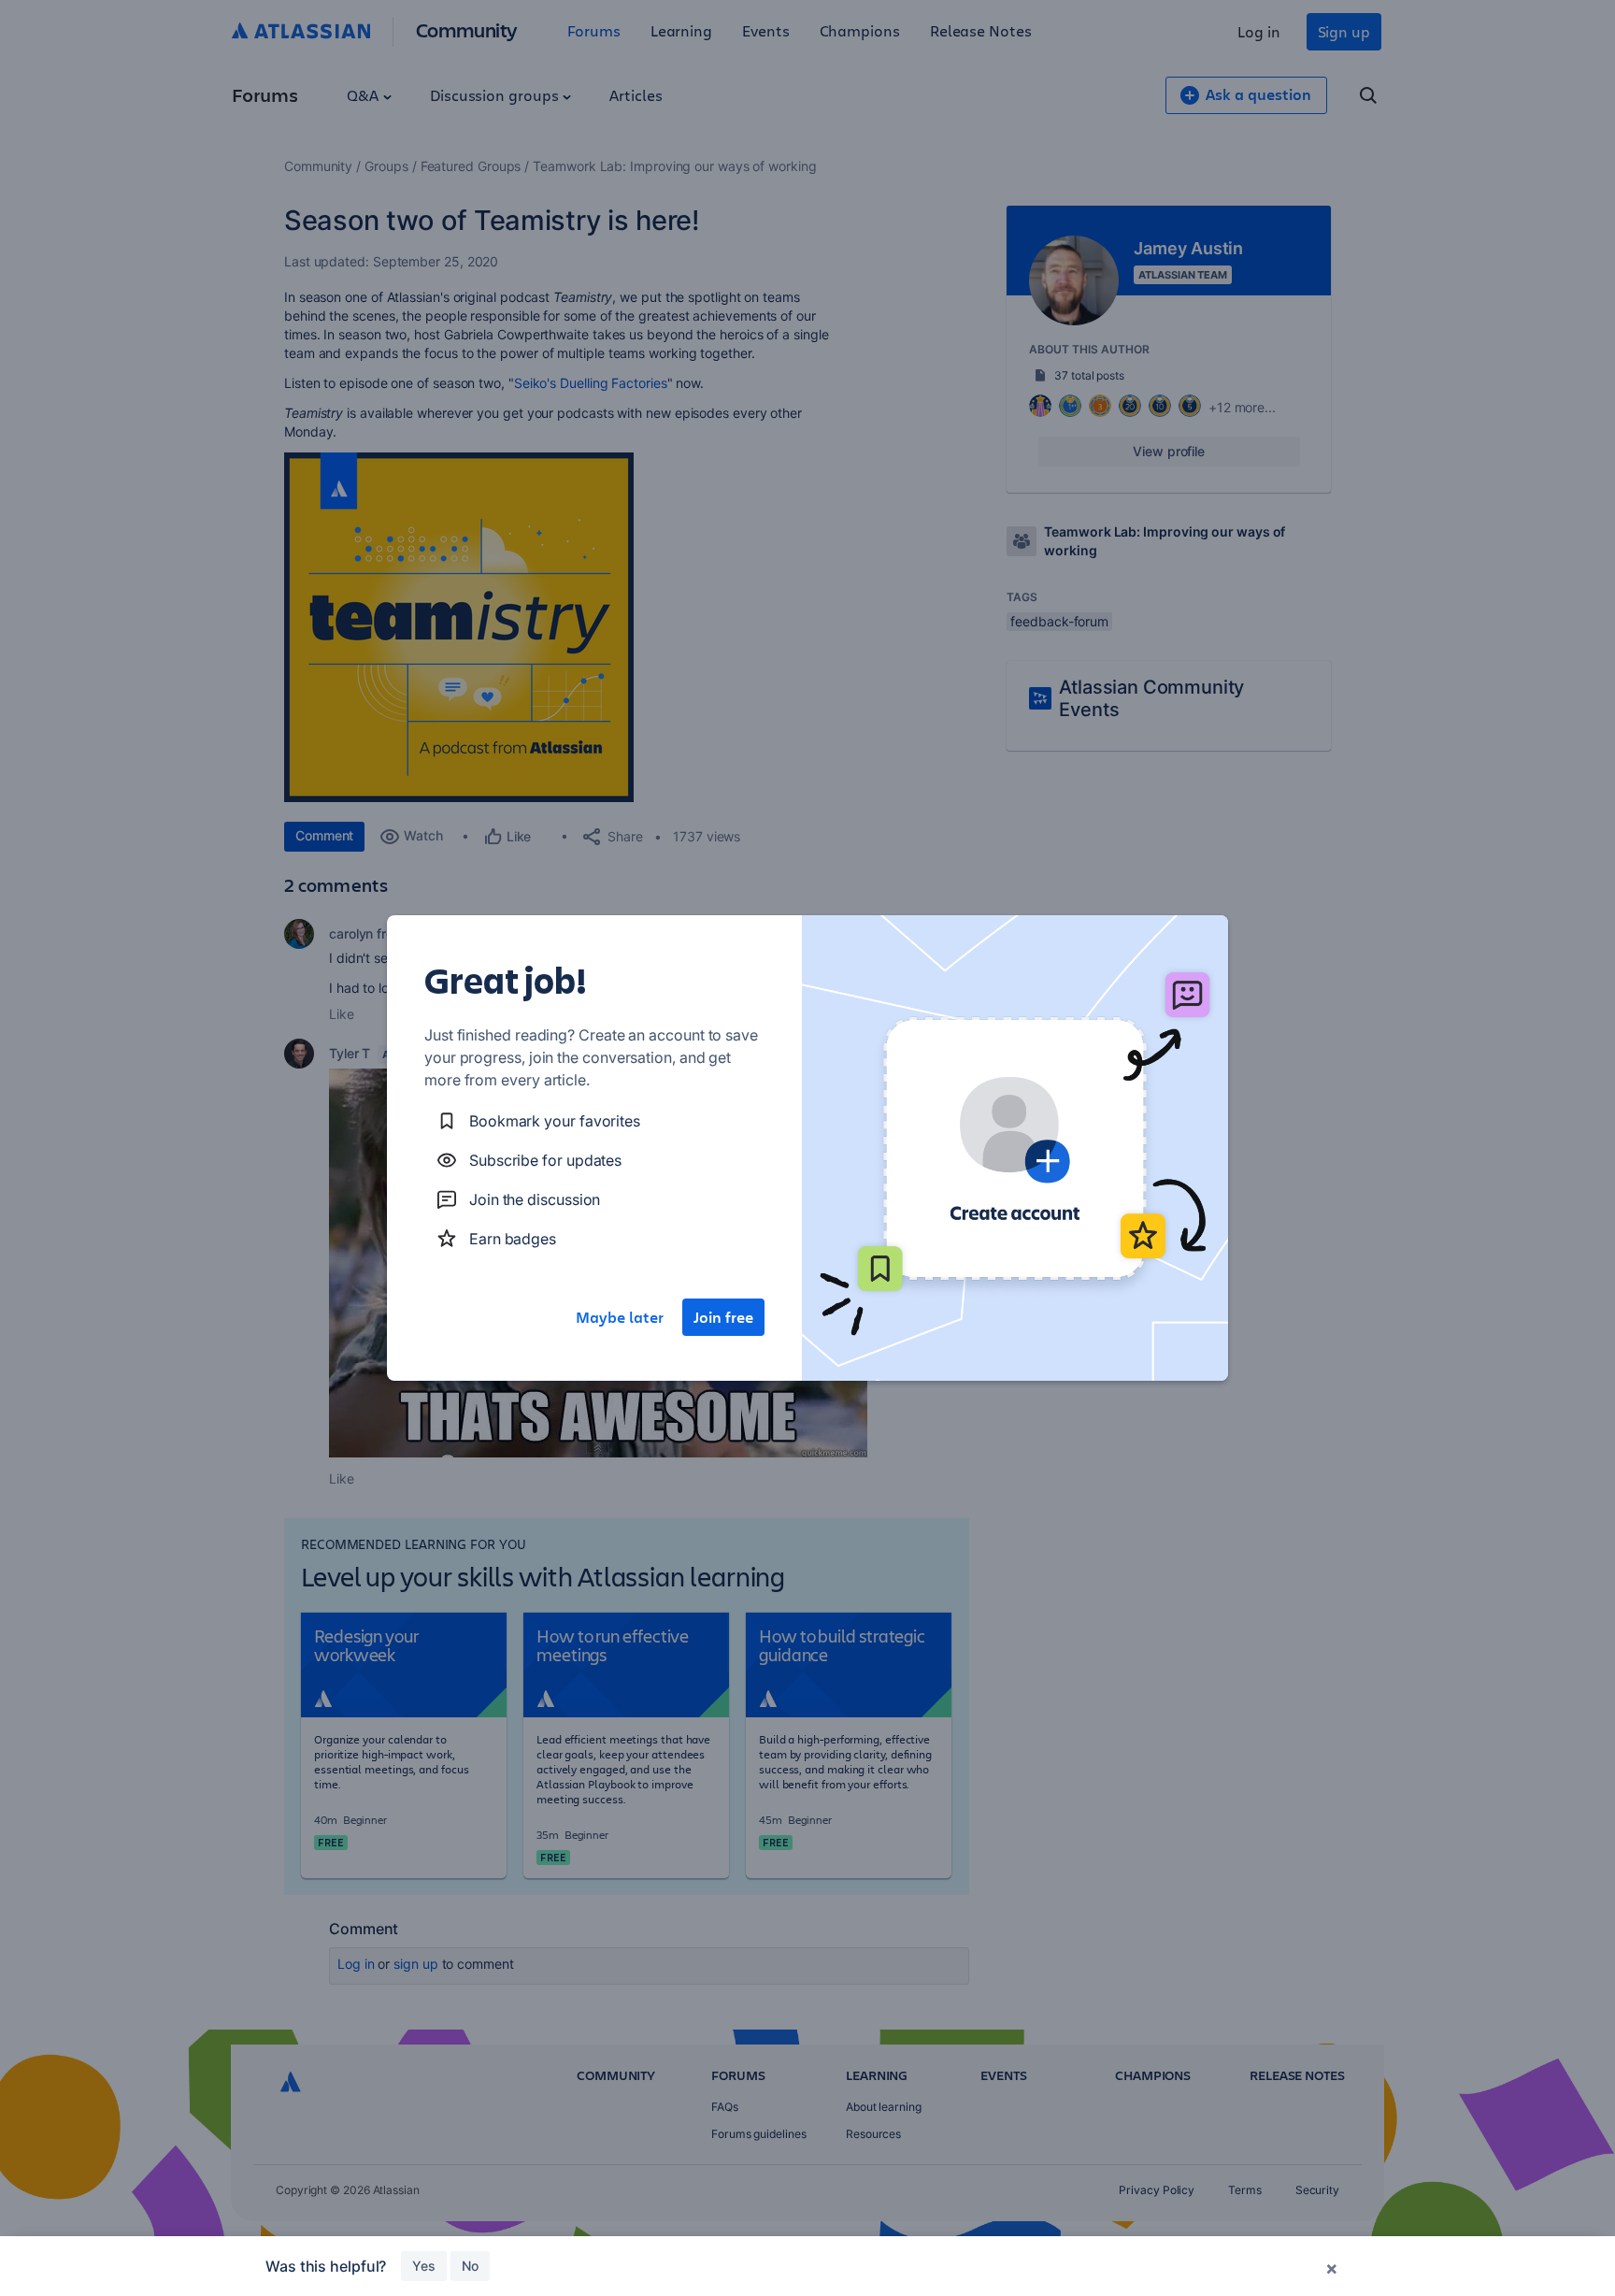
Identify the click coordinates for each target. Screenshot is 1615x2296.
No (470, 2266)
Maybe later (620, 1317)
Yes (424, 2266)
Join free (723, 1317)
